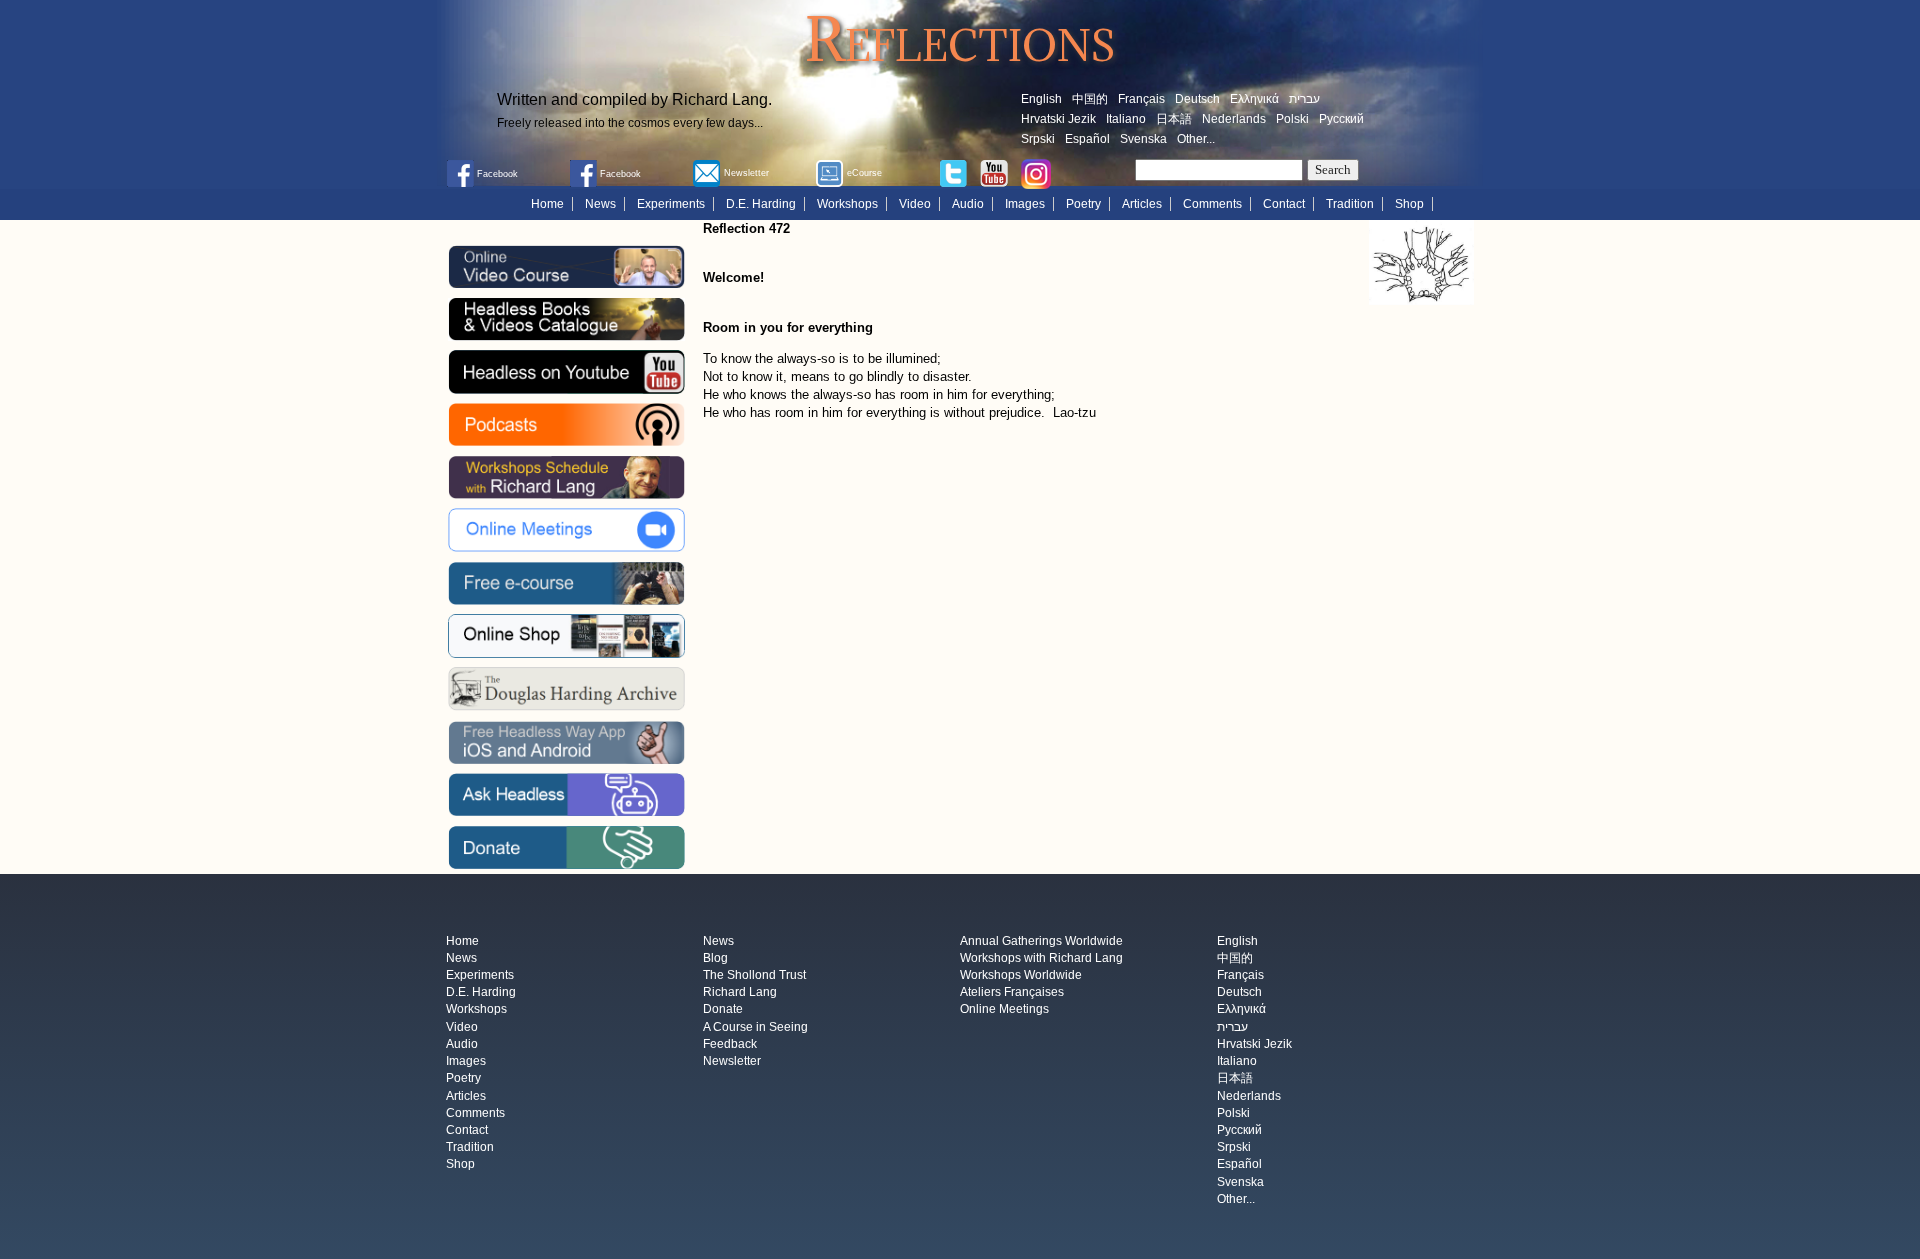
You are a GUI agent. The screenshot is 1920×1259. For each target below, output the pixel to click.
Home (547, 204)
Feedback (730, 1044)
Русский (1341, 119)
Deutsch (1197, 99)
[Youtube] (994, 172)
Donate (723, 1010)
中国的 (1090, 99)
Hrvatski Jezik (1058, 119)
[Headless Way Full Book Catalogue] (566, 319)
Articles (1142, 204)
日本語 (1174, 119)
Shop (1409, 204)
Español (1087, 139)
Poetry (1083, 204)
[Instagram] (1036, 173)
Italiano (1126, 119)
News (600, 204)
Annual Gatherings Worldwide (1041, 941)
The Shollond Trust (754, 975)
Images (1025, 204)
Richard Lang (740, 993)
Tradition (1350, 204)
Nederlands (1234, 119)
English (1041, 99)
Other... (1196, 139)
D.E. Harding (761, 204)
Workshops (847, 204)
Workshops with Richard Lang (1041, 958)
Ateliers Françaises (1012, 993)
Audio (968, 204)
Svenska (1143, 139)
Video (915, 204)
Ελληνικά (1254, 99)
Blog (715, 958)
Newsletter (732, 1062)
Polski (1292, 119)
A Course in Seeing (755, 1027)
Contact (1284, 204)
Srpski (1038, 139)
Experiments (671, 204)
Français (1141, 99)
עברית (1304, 99)
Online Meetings (1004, 1010)
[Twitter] (953, 172)
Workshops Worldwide (1021, 975)
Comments (1212, 204)
